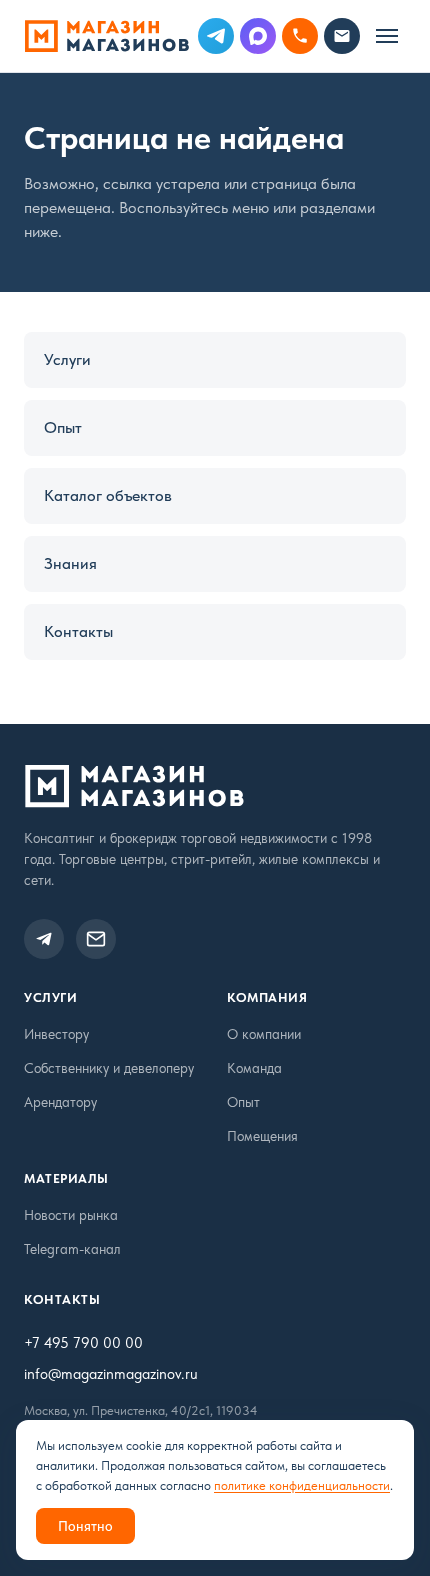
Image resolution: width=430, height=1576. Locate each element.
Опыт (63, 427)
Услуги (67, 359)
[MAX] (258, 36)
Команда (254, 1068)
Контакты (78, 631)
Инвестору (56, 1034)
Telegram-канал (72, 1249)
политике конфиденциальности (302, 1485)
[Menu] (387, 36)
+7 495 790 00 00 (83, 1343)
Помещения (262, 1136)
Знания (70, 563)
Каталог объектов (108, 495)
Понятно (85, 1526)
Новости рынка (71, 1215)
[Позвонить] (300, 36)
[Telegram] (216, 36)
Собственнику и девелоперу (109, 1068)
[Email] (342, 36)
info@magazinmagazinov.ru (111, 1374)
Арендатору (60, 1102)
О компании (264, 1034)
